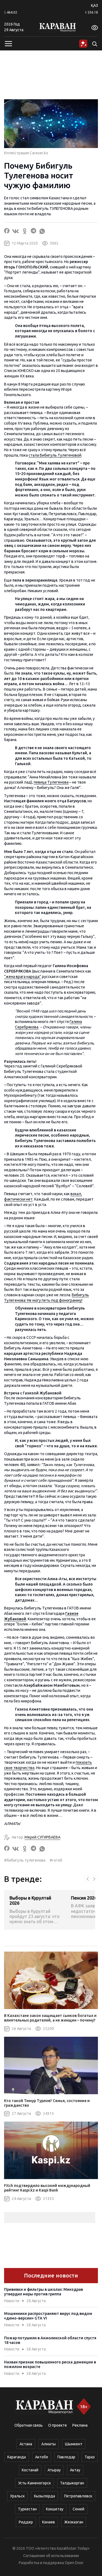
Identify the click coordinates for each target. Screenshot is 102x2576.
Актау (75, 2470)
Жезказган (74, 2522)
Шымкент (74, 2444)
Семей (78, 2509)
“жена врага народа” (23, 977)
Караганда (17, 2457)
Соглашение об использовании (51, 2556)
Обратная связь (29, 2425)
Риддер (26, 2522)
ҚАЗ (94, 5)
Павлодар (66, 2457)
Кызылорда (44, 2496)
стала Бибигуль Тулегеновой (55, 455)
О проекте (58, 2425)
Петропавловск (78, 2496)
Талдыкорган (72, 2483)
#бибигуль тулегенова (25, 1860)
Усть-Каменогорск (35, 2483)
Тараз (90, 2457)
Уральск (17, 2496)
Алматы (49, 2444)
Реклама (80, 2425)
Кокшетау (55, 2509)
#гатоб (56, 1860)
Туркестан (27, 2509)
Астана (26, 2444)
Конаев (49, 2522)
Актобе (42, 2457)
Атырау (54, 2470)
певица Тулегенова (51, 782)
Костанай (30, 2470)
